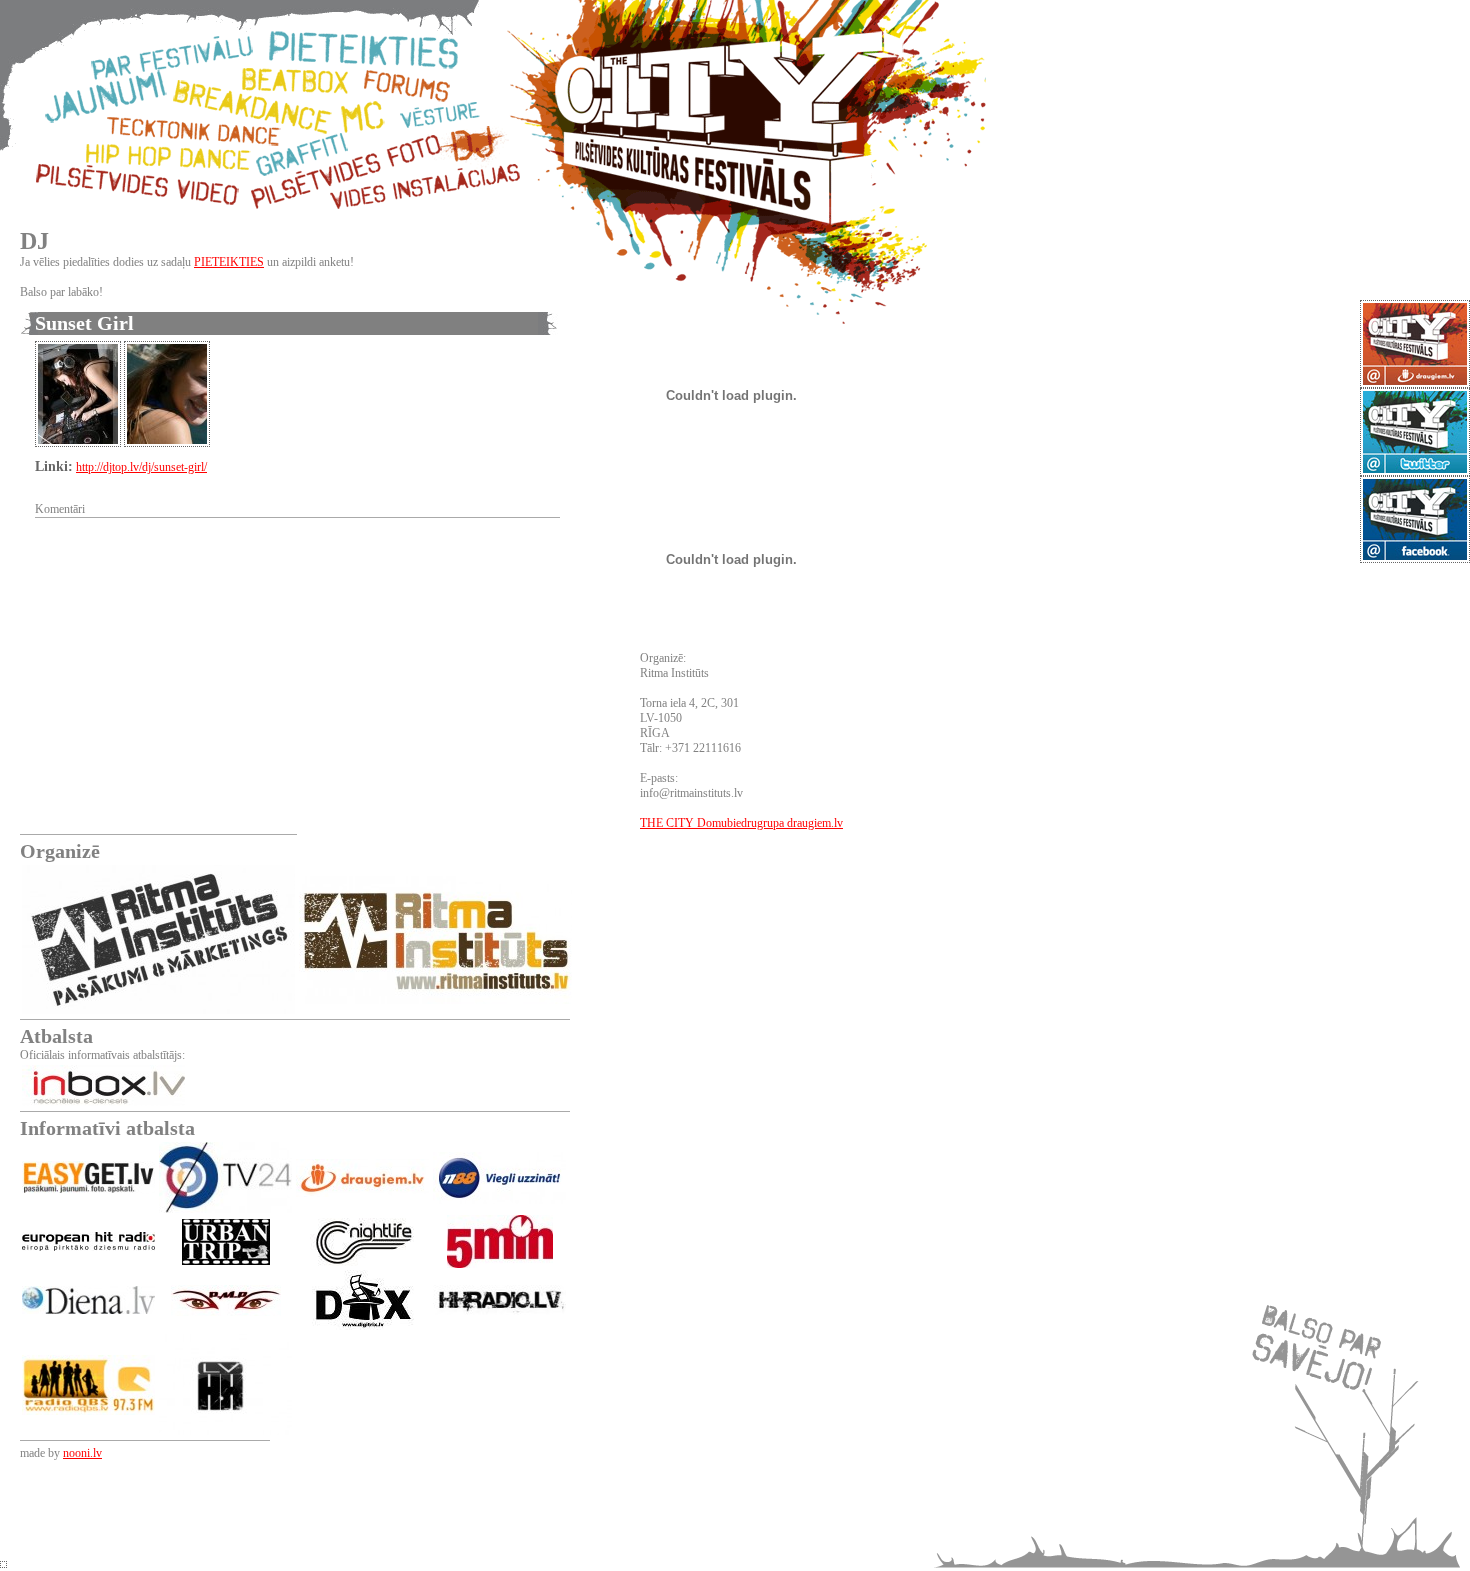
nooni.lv (82, 1453)
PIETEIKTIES (229, 262)
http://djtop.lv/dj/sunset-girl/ (141, 467)
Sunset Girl (84, 323)
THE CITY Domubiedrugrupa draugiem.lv (741, 823)
